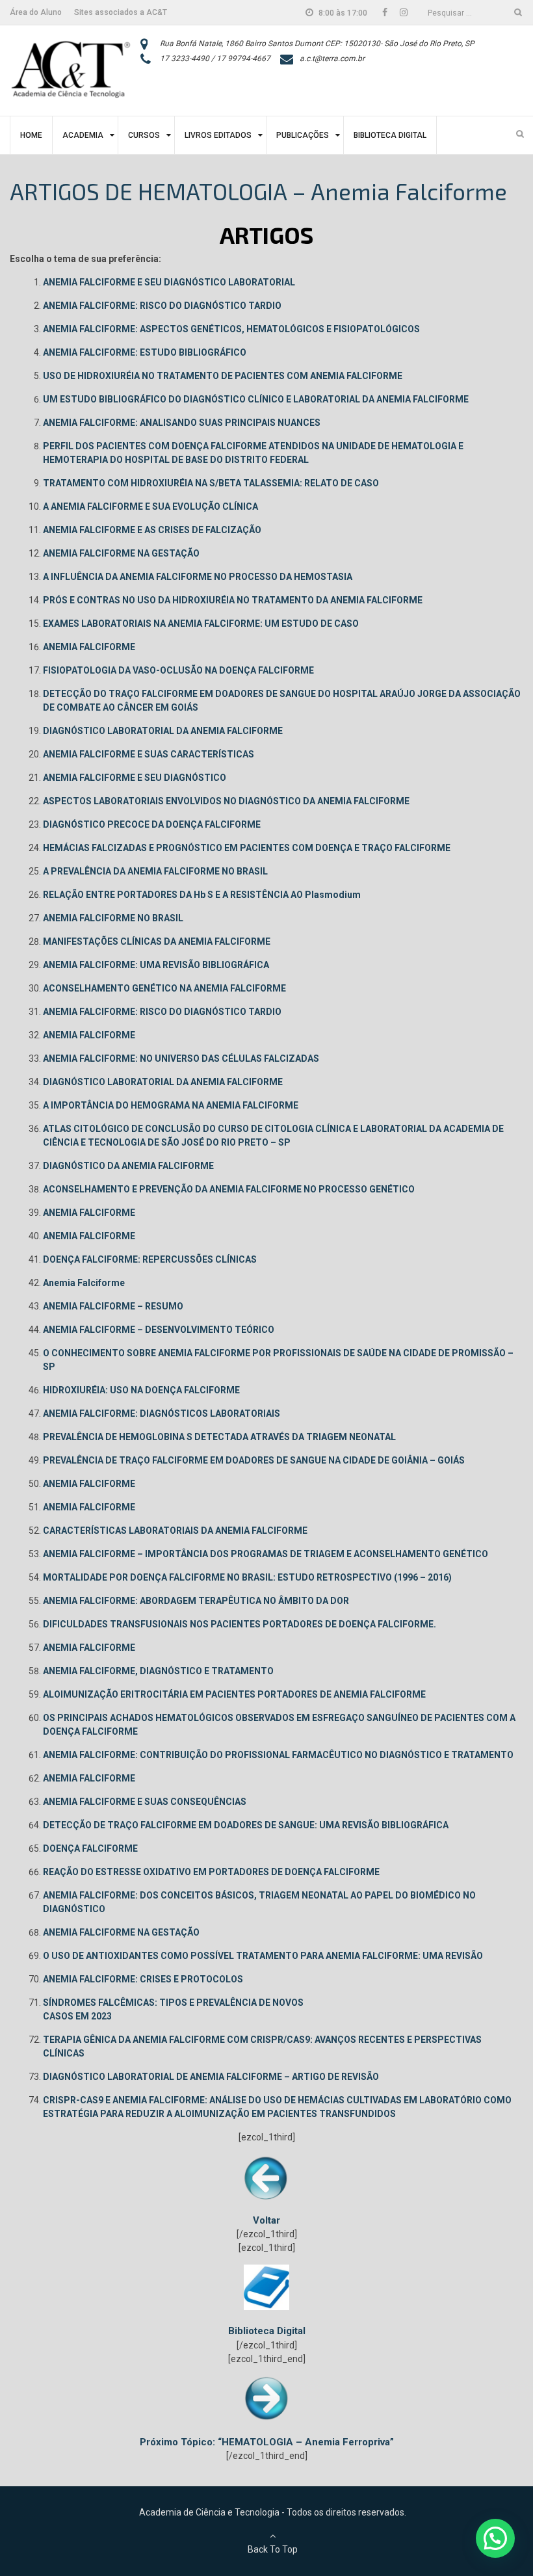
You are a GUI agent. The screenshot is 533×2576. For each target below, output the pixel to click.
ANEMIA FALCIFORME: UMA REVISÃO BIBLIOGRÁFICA (156, 965)
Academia (83, 135)
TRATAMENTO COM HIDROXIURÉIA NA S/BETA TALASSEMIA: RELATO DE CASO (211, 483)
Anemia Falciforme (84, 1283)
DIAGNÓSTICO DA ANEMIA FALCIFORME (128, 1166)
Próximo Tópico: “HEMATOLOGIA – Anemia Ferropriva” (267, 2442)
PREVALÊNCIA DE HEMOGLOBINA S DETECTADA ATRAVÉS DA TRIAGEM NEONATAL (219, 1437)
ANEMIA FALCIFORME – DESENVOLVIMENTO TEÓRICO (159, 1330)
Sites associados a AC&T (121, 12)
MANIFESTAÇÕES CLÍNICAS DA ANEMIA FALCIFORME (157, 941)
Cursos (144, 135)
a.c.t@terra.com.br (332, 59)
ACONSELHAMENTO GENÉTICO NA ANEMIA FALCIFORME (164, 988)
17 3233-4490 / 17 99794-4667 (215, 59)
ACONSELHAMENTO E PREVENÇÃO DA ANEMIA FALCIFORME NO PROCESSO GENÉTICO (229, 1189)
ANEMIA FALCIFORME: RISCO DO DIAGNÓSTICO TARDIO (162, 306)
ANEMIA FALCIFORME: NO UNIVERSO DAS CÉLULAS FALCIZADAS (181, 1058)
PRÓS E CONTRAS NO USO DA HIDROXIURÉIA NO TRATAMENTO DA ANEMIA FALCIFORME (233, 600)
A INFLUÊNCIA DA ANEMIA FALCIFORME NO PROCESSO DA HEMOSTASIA (198, 577)
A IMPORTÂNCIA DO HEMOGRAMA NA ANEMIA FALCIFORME (171, 1105)
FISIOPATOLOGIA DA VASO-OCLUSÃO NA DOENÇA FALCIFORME (178, 670)
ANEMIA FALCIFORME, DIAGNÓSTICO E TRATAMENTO (158, 1671)
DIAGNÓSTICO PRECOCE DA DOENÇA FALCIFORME (152, 824)
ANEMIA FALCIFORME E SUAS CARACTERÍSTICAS (149, 754)
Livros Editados (218, 135)
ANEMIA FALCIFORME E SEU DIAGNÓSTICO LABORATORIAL (169, 282)
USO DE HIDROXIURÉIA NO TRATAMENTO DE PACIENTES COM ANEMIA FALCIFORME (223, 376)
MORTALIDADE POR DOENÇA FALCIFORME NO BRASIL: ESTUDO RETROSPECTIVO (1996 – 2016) (247, 1577)
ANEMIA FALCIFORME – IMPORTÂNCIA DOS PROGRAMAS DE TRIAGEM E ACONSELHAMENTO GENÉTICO (266, 1554)
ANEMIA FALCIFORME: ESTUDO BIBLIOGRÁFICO (145, 352)
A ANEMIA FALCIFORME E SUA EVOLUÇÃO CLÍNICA (150, 506)
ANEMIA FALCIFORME (89, 647)
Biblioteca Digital (390, 135)
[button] (495, 2538)
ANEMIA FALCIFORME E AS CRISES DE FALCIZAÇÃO (152, 530)
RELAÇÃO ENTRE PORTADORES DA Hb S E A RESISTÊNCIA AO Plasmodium (202, 895)
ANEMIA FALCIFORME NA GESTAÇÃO (121, 553)
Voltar (266, 2220)
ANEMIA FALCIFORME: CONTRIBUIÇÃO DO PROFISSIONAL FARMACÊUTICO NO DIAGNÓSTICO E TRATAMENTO (278, 1755)
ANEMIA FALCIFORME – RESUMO (113, 1306)
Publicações (303, 135)
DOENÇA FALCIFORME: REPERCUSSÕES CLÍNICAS (150, 1259)
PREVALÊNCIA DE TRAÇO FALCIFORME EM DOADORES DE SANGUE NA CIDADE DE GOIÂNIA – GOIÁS (254, 1460)
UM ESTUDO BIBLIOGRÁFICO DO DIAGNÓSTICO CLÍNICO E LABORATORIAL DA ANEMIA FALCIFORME (256, 399)
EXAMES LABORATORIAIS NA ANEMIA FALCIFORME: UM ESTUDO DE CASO (201, 624)
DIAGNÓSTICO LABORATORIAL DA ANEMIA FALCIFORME (163, 731)
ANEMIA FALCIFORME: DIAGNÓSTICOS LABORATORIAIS (162, 1413)
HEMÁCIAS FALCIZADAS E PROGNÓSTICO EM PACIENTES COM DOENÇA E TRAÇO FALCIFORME (247, 848)
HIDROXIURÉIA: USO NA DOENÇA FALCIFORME (141, 1390)
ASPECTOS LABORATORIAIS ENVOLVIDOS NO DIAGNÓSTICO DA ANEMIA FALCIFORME (226, 801)
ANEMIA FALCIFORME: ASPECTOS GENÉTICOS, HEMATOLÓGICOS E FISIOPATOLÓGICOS (231, 329)
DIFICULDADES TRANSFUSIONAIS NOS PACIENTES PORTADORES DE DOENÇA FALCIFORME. (240, 1624)
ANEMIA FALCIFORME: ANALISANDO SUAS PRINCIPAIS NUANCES (182, 423)
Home (31, 135)
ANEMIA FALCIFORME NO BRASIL (113, 918)
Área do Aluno (36, 12)
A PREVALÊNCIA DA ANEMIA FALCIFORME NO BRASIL (155, 871)
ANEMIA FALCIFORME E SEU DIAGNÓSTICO (135, 778)
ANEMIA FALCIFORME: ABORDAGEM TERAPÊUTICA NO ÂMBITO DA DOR (196, 1601)
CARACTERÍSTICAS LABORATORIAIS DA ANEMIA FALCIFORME (175, 1531)
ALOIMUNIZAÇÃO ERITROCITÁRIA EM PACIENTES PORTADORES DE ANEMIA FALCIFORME (234, 1694)
